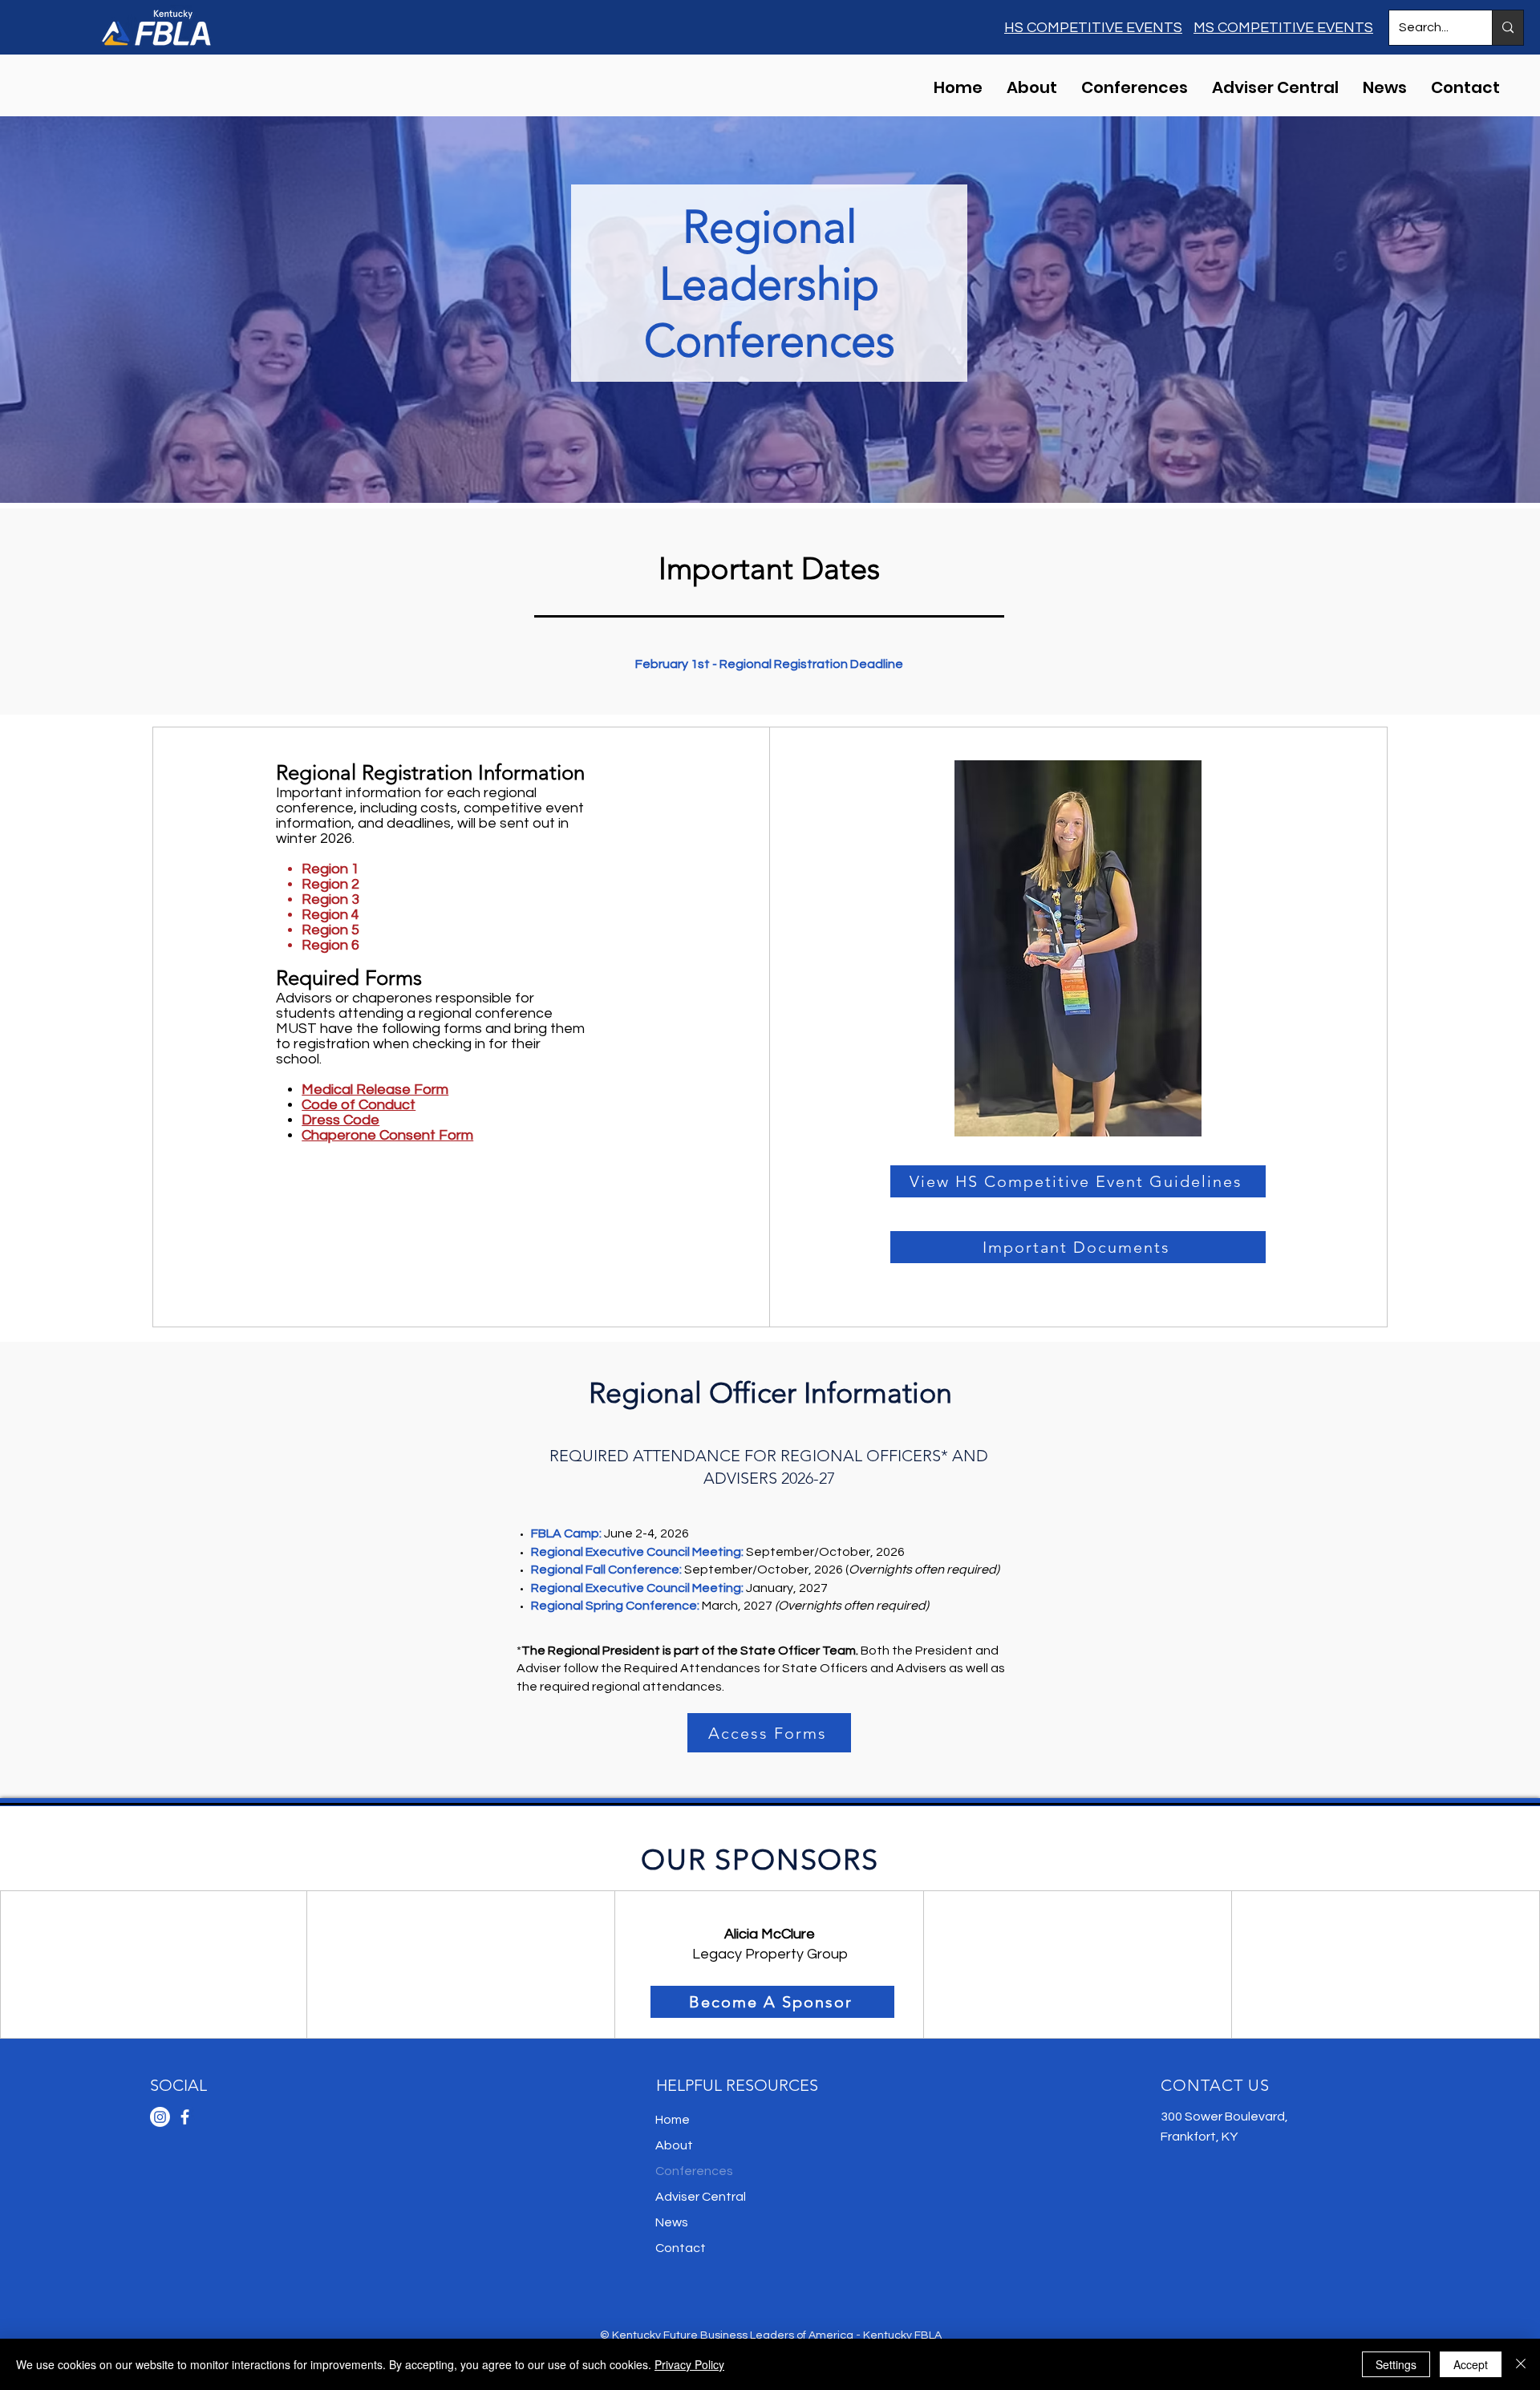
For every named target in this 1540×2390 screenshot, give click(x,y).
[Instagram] (160, 2117)
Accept (1471, 2364)
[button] (1135, 85)
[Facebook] (185, 2117)
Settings (1396, 2364)
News (672, 2222)
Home (673, 2120)
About (674, 2145)
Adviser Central (701, 2197)
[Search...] (1508, 28)
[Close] (1521, 2364)
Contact (681, 2248)
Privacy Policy (689, 2364)
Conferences (694, 2171)
